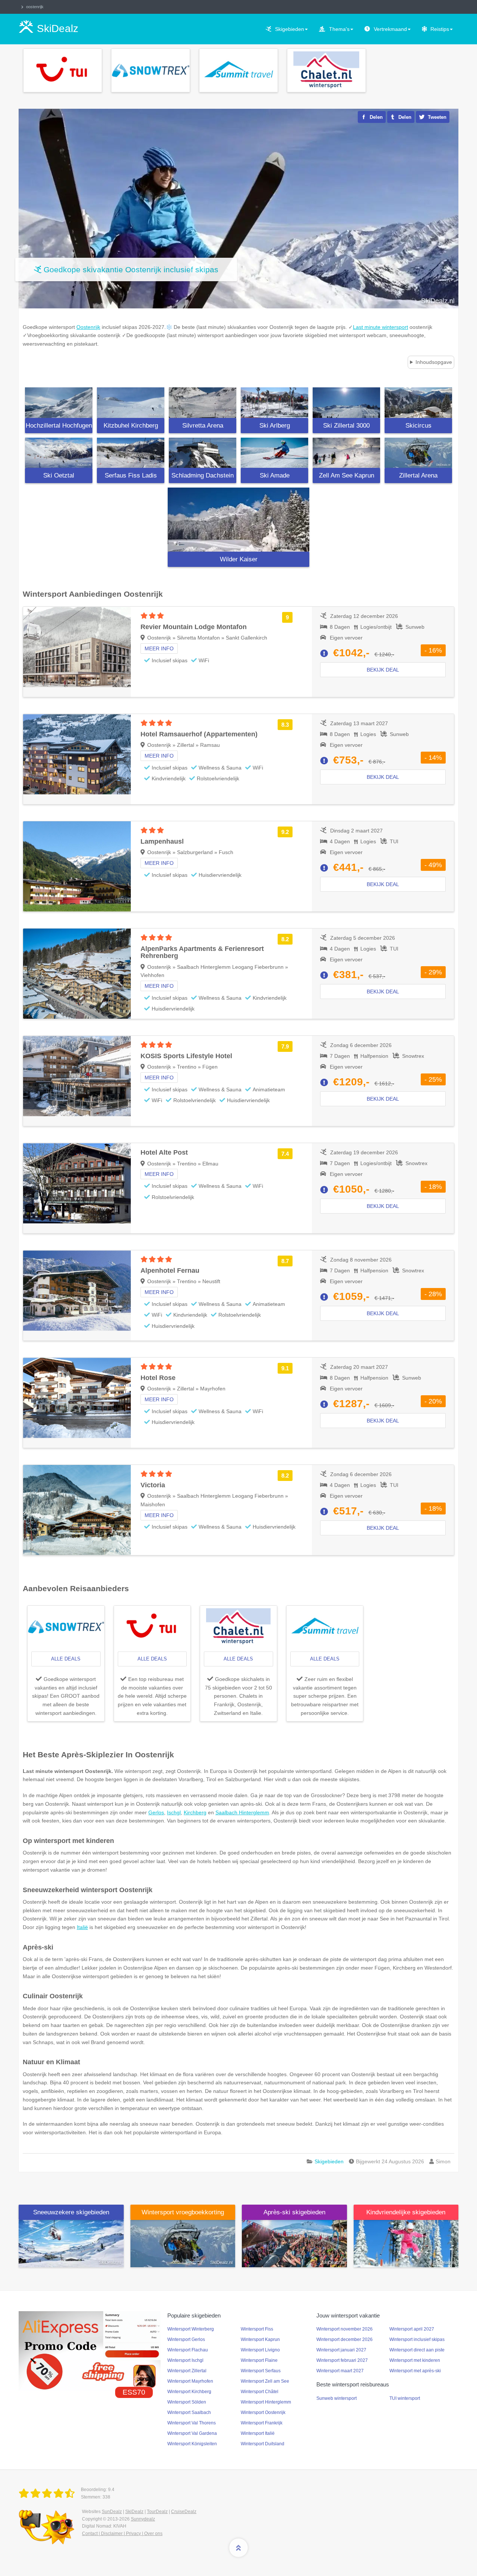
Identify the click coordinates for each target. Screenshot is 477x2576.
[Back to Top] (238, 2548)
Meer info (159, 648)
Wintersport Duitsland (263, 2444)
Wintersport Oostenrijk (263, 2412)
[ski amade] (274, 453)
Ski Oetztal (59, 475)
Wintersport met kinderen (415, 2360)
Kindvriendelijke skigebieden (406, 2212)
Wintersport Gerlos (186, 2339)
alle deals (66, 1659)
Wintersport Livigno (260, 2350)
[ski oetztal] (59, 453)
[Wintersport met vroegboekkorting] (183, 2243)
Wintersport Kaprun (260, 2339)
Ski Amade (275, 475)
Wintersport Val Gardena (192, 2433)
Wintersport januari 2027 (341, 2350)
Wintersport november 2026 (345, 2329)
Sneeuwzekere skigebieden (71, 2212)
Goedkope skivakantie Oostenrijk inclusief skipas (131, 269)
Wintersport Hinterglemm (266, 2402)
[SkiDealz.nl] (48, 2494)
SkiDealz (134, 2512)
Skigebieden (290, 29)
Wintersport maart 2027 (340, 2371)
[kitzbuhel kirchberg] (131, 403)
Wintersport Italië (258, 2433)
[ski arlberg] (274, 403)
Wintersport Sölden (187, 2402)
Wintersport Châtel (260, 2392)
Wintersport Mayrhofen (190, 2381)
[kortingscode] (90, 2351)
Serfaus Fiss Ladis (131, 475)
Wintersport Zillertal (187, 2371)
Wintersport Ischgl (185, 2360)
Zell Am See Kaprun (347, 475)
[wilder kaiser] (238, 520)
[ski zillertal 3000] (346, 403)
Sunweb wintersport (337, 2398)
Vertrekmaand (390, 29)
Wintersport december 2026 (345, 2339)
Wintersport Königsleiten (192, 2444)
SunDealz (112, 2512)
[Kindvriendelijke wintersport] (406, 2243)
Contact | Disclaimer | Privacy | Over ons (122, 2534)
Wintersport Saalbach (189, 2412)
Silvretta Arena (203, 426)
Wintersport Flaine (259, 2360)
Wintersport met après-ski (415, 2371)
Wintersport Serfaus (261, 2371)
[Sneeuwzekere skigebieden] (71, 2243)
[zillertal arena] (418, 453)
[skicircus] (418, 403)
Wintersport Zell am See (265, 2381)
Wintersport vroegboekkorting (183, 2212)
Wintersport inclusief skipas (417, 2339)
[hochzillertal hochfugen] (59, 403)
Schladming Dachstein (203, 475)
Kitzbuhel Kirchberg (131, 426)
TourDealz (157, 2512)
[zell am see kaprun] (346, 453)
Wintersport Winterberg (191, 2329)
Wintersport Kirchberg (189, 2392)
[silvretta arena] (203, 403)
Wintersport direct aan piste (417, 2350)
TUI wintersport (405, 2398)
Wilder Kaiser (239, 559)
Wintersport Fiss (257, 2329)
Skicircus (418, 426)
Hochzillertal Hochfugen (59, 426)
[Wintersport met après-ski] (294, 2243)
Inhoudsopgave (434, 362)
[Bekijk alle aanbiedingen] (63, 70)
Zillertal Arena (418, 475)
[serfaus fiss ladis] (131, 453)
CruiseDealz (184, 2512)
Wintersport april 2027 (412, 2329)
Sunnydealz (143, 2519)
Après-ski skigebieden (294, 2212)
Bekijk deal (383, 670)
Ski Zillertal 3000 (346, 426)
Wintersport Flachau (188, 2350)
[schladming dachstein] (203, 453)
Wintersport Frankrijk (262, 2423)
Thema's (339, 29)
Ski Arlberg (275, 426)
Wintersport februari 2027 (342, 2360)
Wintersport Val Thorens (192, 2423)
